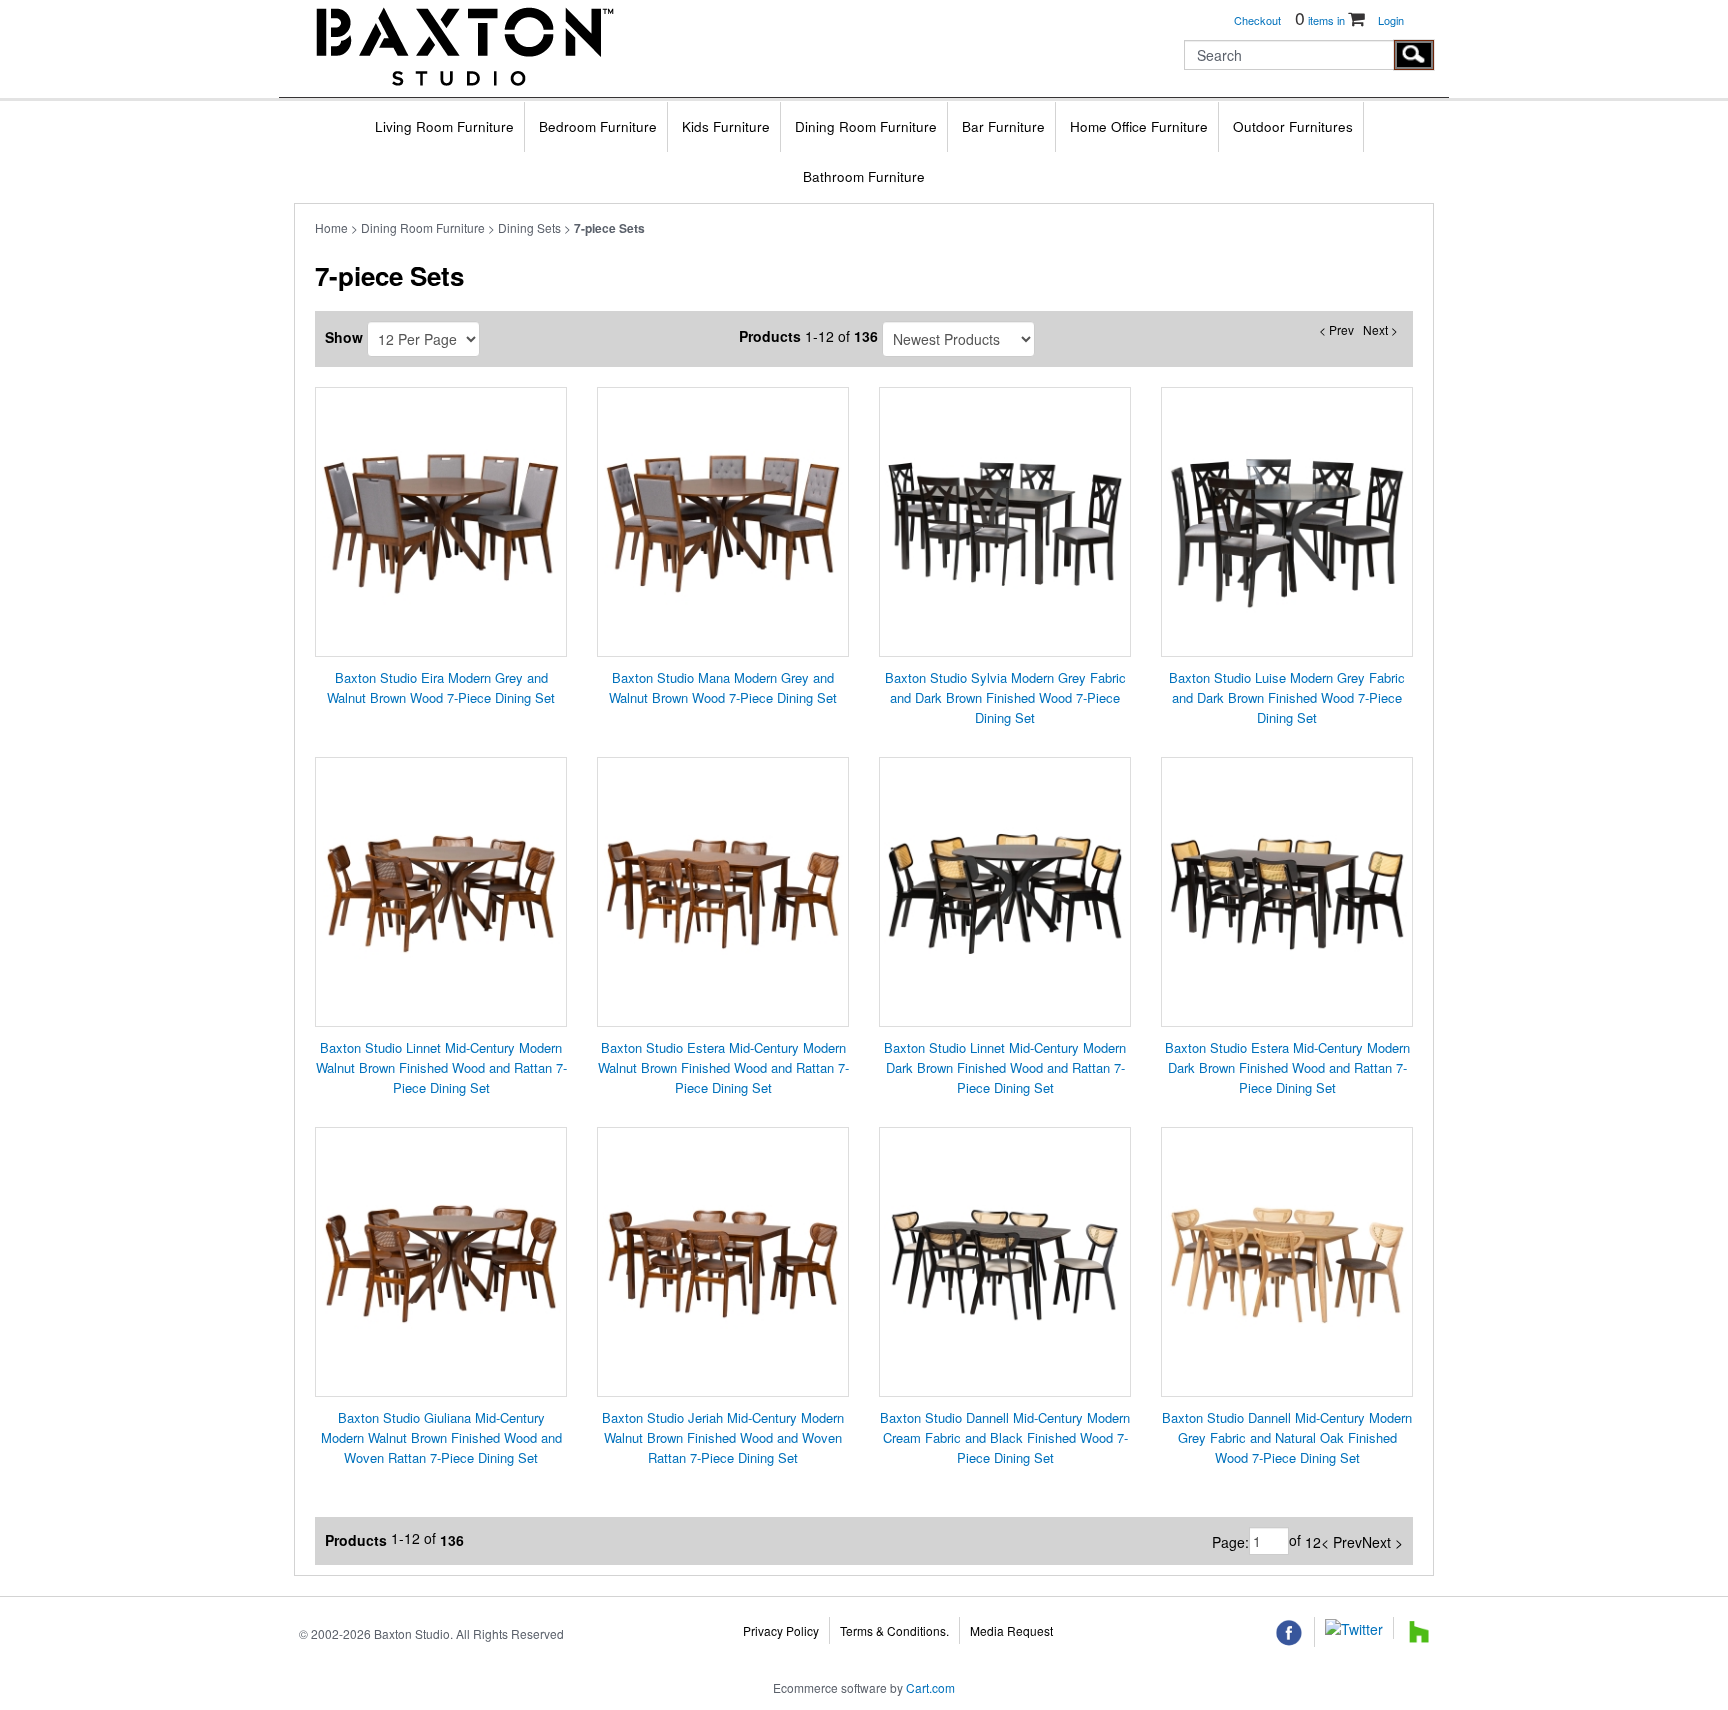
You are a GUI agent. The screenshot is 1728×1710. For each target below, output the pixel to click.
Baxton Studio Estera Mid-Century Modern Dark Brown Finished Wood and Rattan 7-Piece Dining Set (1287, 1067)
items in (1321, 20)
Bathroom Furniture (864, 176)
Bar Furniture (1003, 126)
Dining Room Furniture (866, 126)
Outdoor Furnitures (1293, 126)
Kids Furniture (726, 126)
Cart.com (930, 1687)
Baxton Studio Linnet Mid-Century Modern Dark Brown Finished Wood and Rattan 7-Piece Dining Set (1005, 1067)
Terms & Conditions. (894, 1630)
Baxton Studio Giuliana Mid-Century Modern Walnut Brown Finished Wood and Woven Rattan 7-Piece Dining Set (441, 1437)
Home (331, 227)
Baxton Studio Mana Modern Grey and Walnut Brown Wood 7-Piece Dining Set (723, 687)
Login (1391, 20)
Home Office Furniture (1139, 126)
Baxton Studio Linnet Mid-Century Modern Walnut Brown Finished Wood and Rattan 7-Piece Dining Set (441, 1067)
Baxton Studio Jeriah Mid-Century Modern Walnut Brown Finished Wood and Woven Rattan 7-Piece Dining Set (723, 1437)
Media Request (1011, 1630)
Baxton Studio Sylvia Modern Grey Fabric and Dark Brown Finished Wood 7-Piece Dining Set (1005, 697)
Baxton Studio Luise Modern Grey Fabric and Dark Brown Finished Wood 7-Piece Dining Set (1287, 697)
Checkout (1257, 20)
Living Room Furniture (444, 126)
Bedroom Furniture (598, 126)
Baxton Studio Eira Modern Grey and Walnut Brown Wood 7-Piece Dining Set (441, 687)
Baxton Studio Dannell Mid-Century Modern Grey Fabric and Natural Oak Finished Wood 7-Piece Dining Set (1287, 1437)
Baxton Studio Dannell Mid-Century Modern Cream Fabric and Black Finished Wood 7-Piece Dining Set (1005, 1437)
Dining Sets (529, 227)
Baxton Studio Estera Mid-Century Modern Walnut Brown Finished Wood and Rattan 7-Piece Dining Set (723, 1067)
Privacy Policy (781, 1630)
